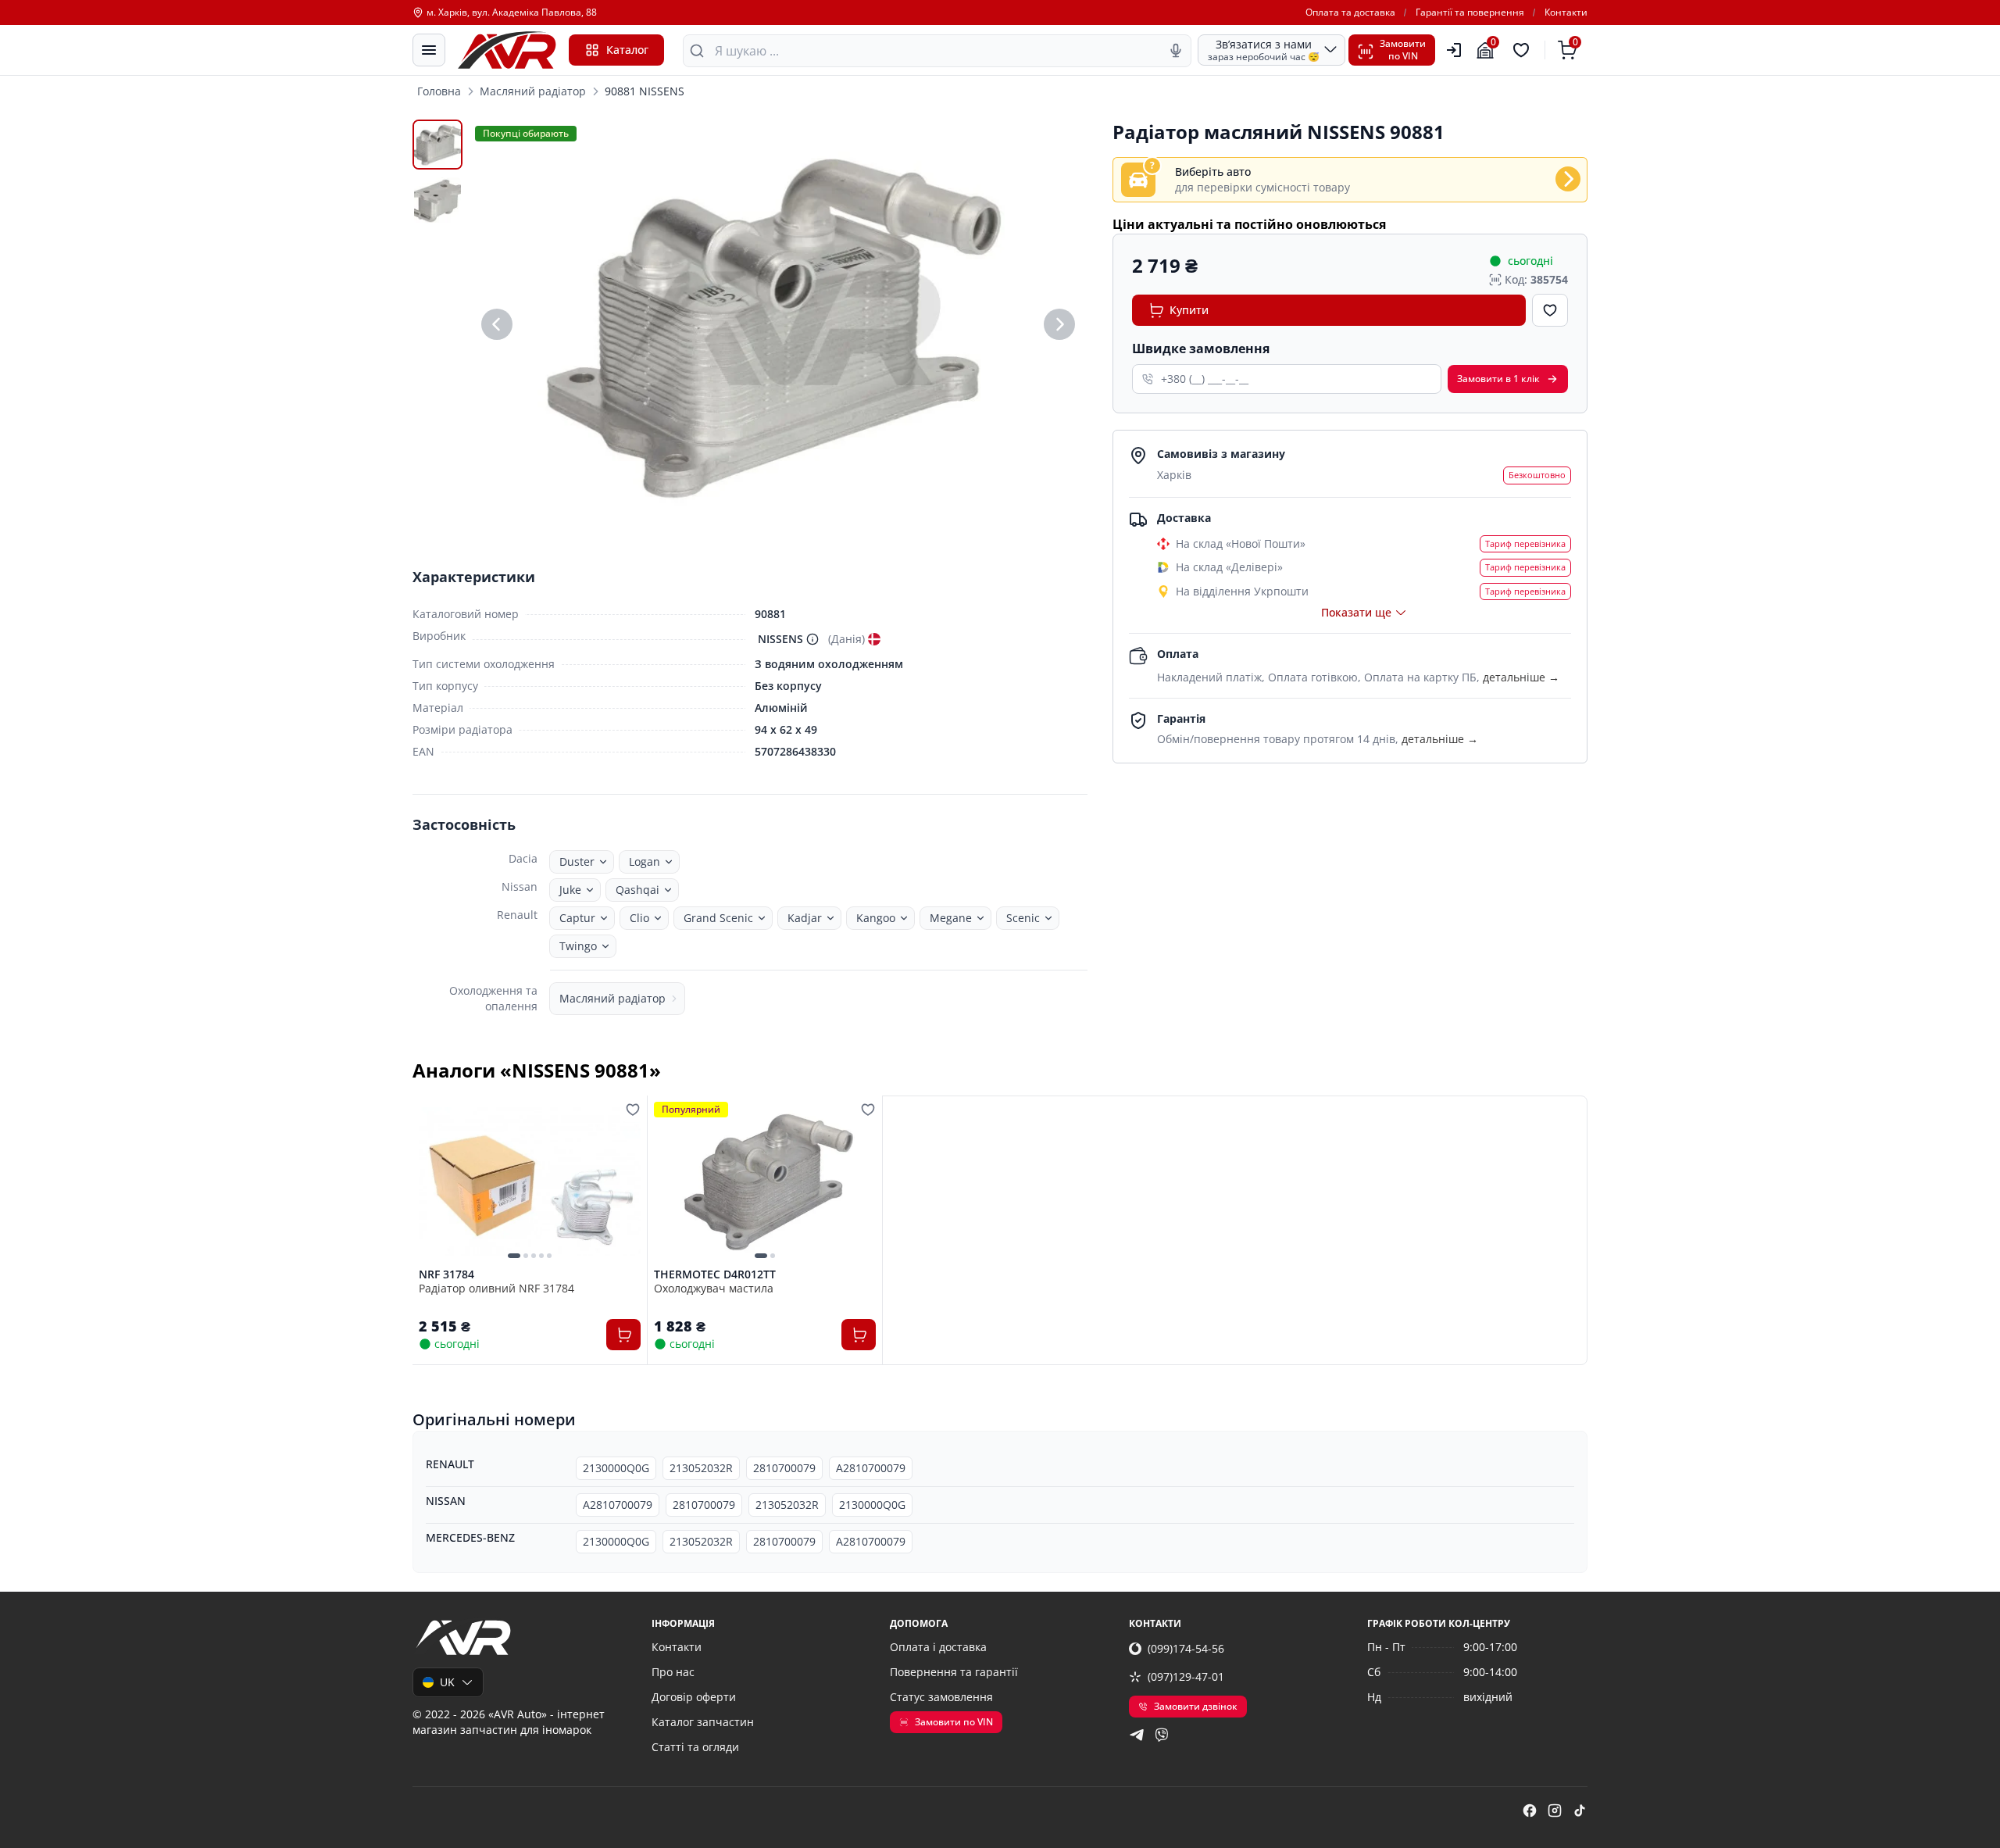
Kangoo (876, 918)
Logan (645, 861)
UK (447, 1682)
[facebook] (1530, 1810)
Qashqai (637, 890)
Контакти (1566, 13)
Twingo (578, 946)
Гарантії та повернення (1470, 13)
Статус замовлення (941, 1697)
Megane (951, 918)
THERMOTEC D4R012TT (715, 1274)
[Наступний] (1059, 324)
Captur (577, 918)
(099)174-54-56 (1186, 1648)
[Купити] (623, 1335)
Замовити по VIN (954, 1722)
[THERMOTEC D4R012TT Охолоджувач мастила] (765, 1181)
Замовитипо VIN (1403, 50)
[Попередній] (497, 324)
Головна (439, 91)
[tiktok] (1580, 1810)
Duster (577, 861)
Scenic (1023, 918)
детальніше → (1521, 677)
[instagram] (1555, 1810)
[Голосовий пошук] (1176, 51)
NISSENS (780, 639)
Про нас (673, 1672)
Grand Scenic (718, 918)
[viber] (1162, 1735)
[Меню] (429, 50)
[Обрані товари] (1523, 50)
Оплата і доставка (938, 1647)
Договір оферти (694, 1697)
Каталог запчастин (703, 1722)
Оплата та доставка (1350, 13)
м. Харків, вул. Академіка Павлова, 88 (512, 13)
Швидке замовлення (1201, 349)
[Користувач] (1454, 50)
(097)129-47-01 (1186, 1676)
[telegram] (1137, 1735)
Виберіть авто (1213, 172)
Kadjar (805, 918)
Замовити (1498, 379)
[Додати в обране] (1550, 310)
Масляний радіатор (533, 91)
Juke (570, 890)
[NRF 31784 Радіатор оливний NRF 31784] (530, 1181)
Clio (639, 918)
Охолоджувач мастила (714, 1288)
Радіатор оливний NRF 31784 (496, 1288)
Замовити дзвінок (1196, 1706)
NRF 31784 (446, 1274)
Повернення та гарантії (954, 1672)
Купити (1189, 310)
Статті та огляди (695, 1747)
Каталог (627, 50)
